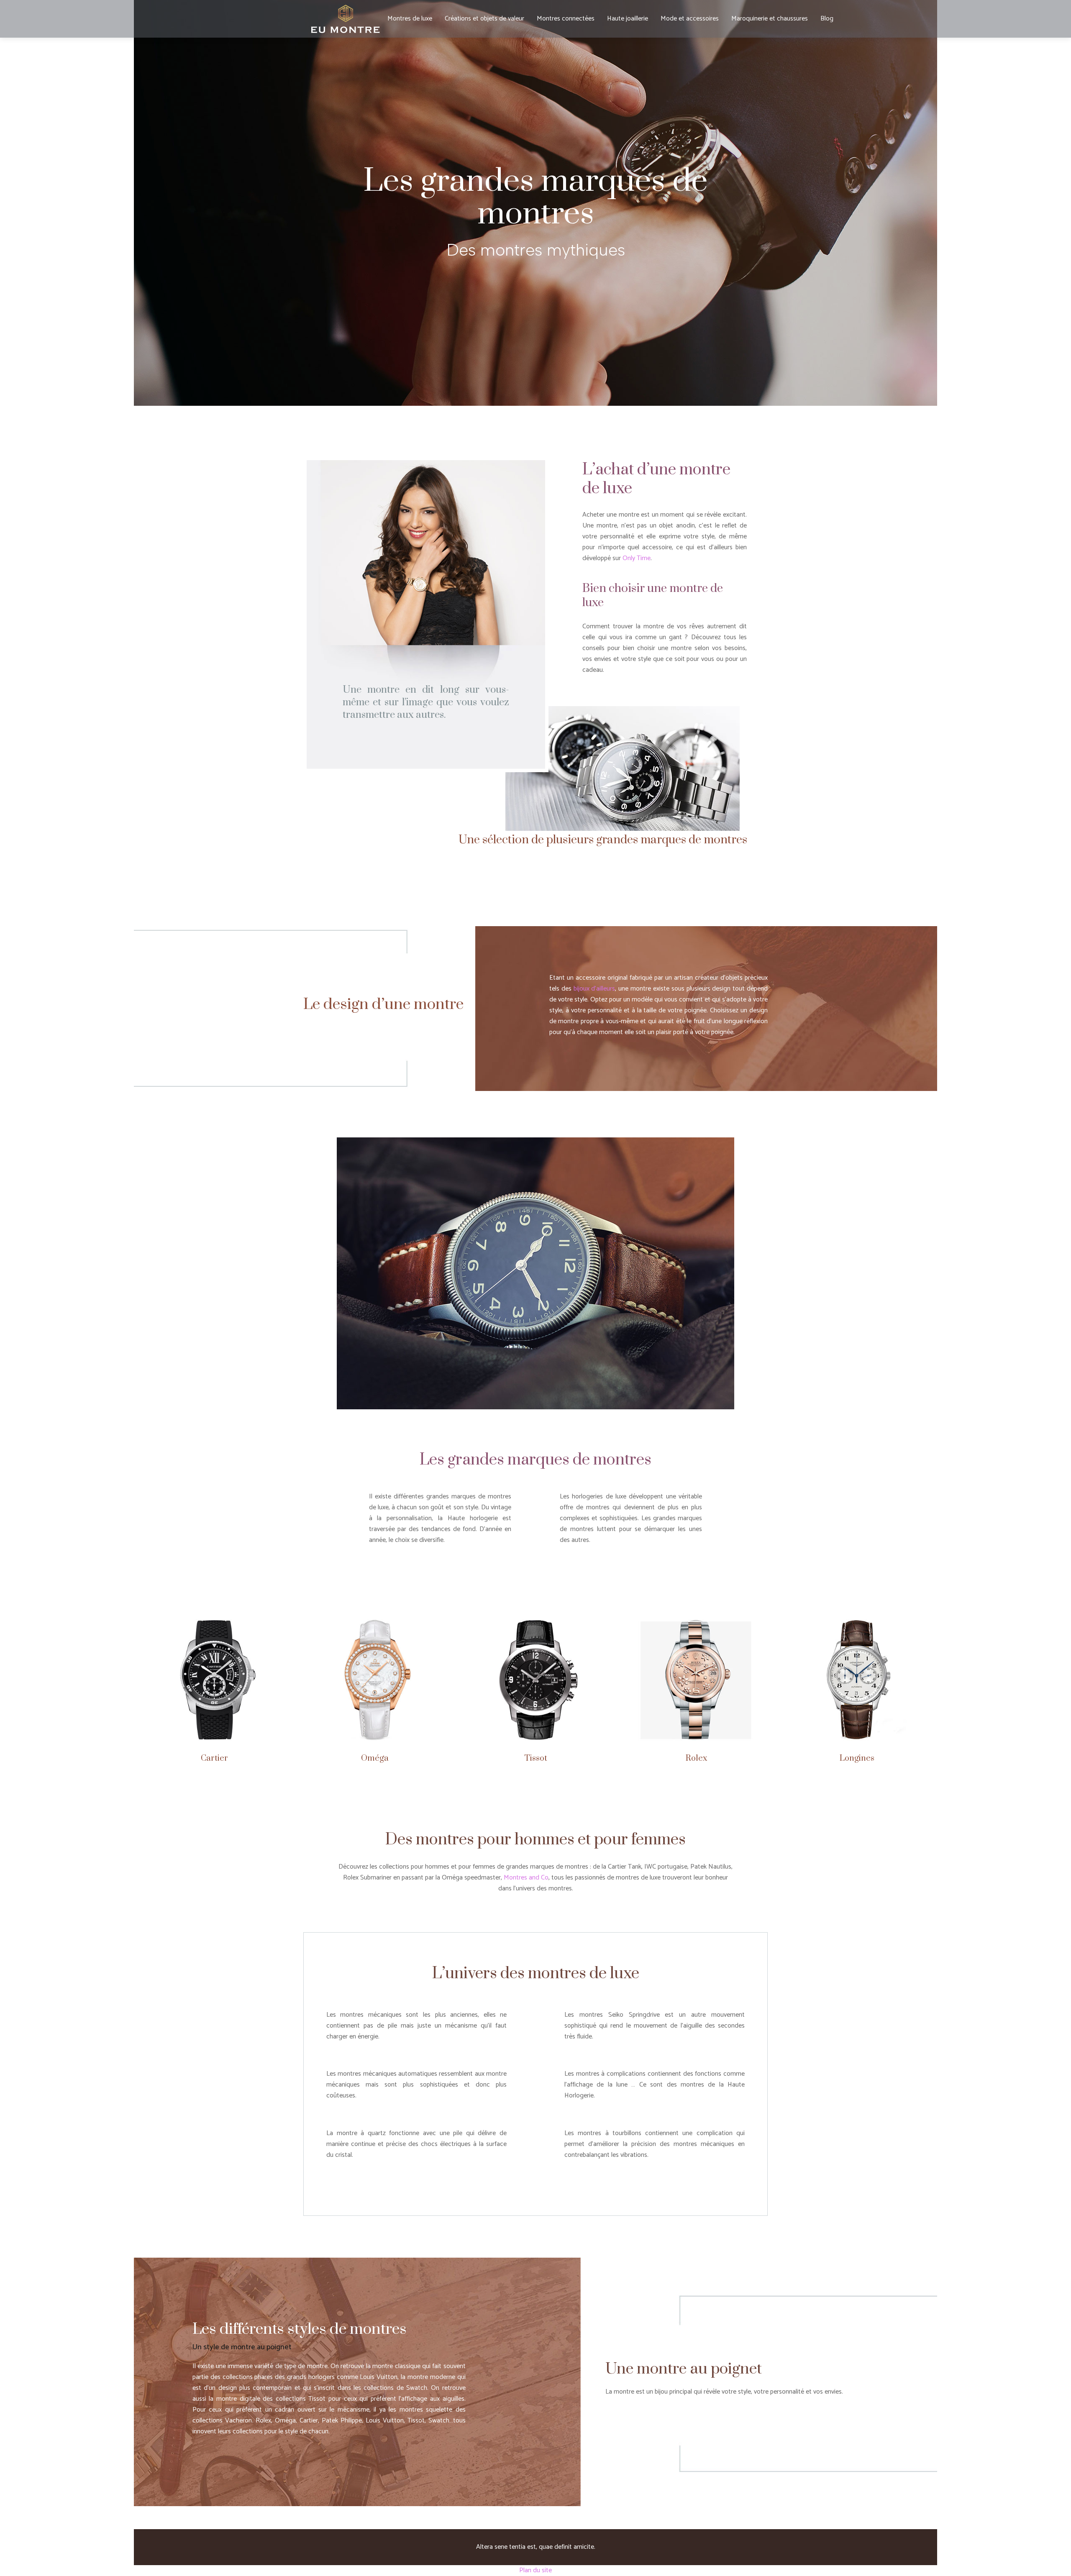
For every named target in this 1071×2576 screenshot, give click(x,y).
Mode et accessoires (690, 19)
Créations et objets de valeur (484, 19)
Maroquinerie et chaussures (770, 19)
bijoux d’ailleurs (594, 989)
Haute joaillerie (628, 19)
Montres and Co (526, 1878)
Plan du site (535, 2570)
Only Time (637, 558)
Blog (827, 19)
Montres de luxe (410, 19)
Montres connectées (566, 19)
